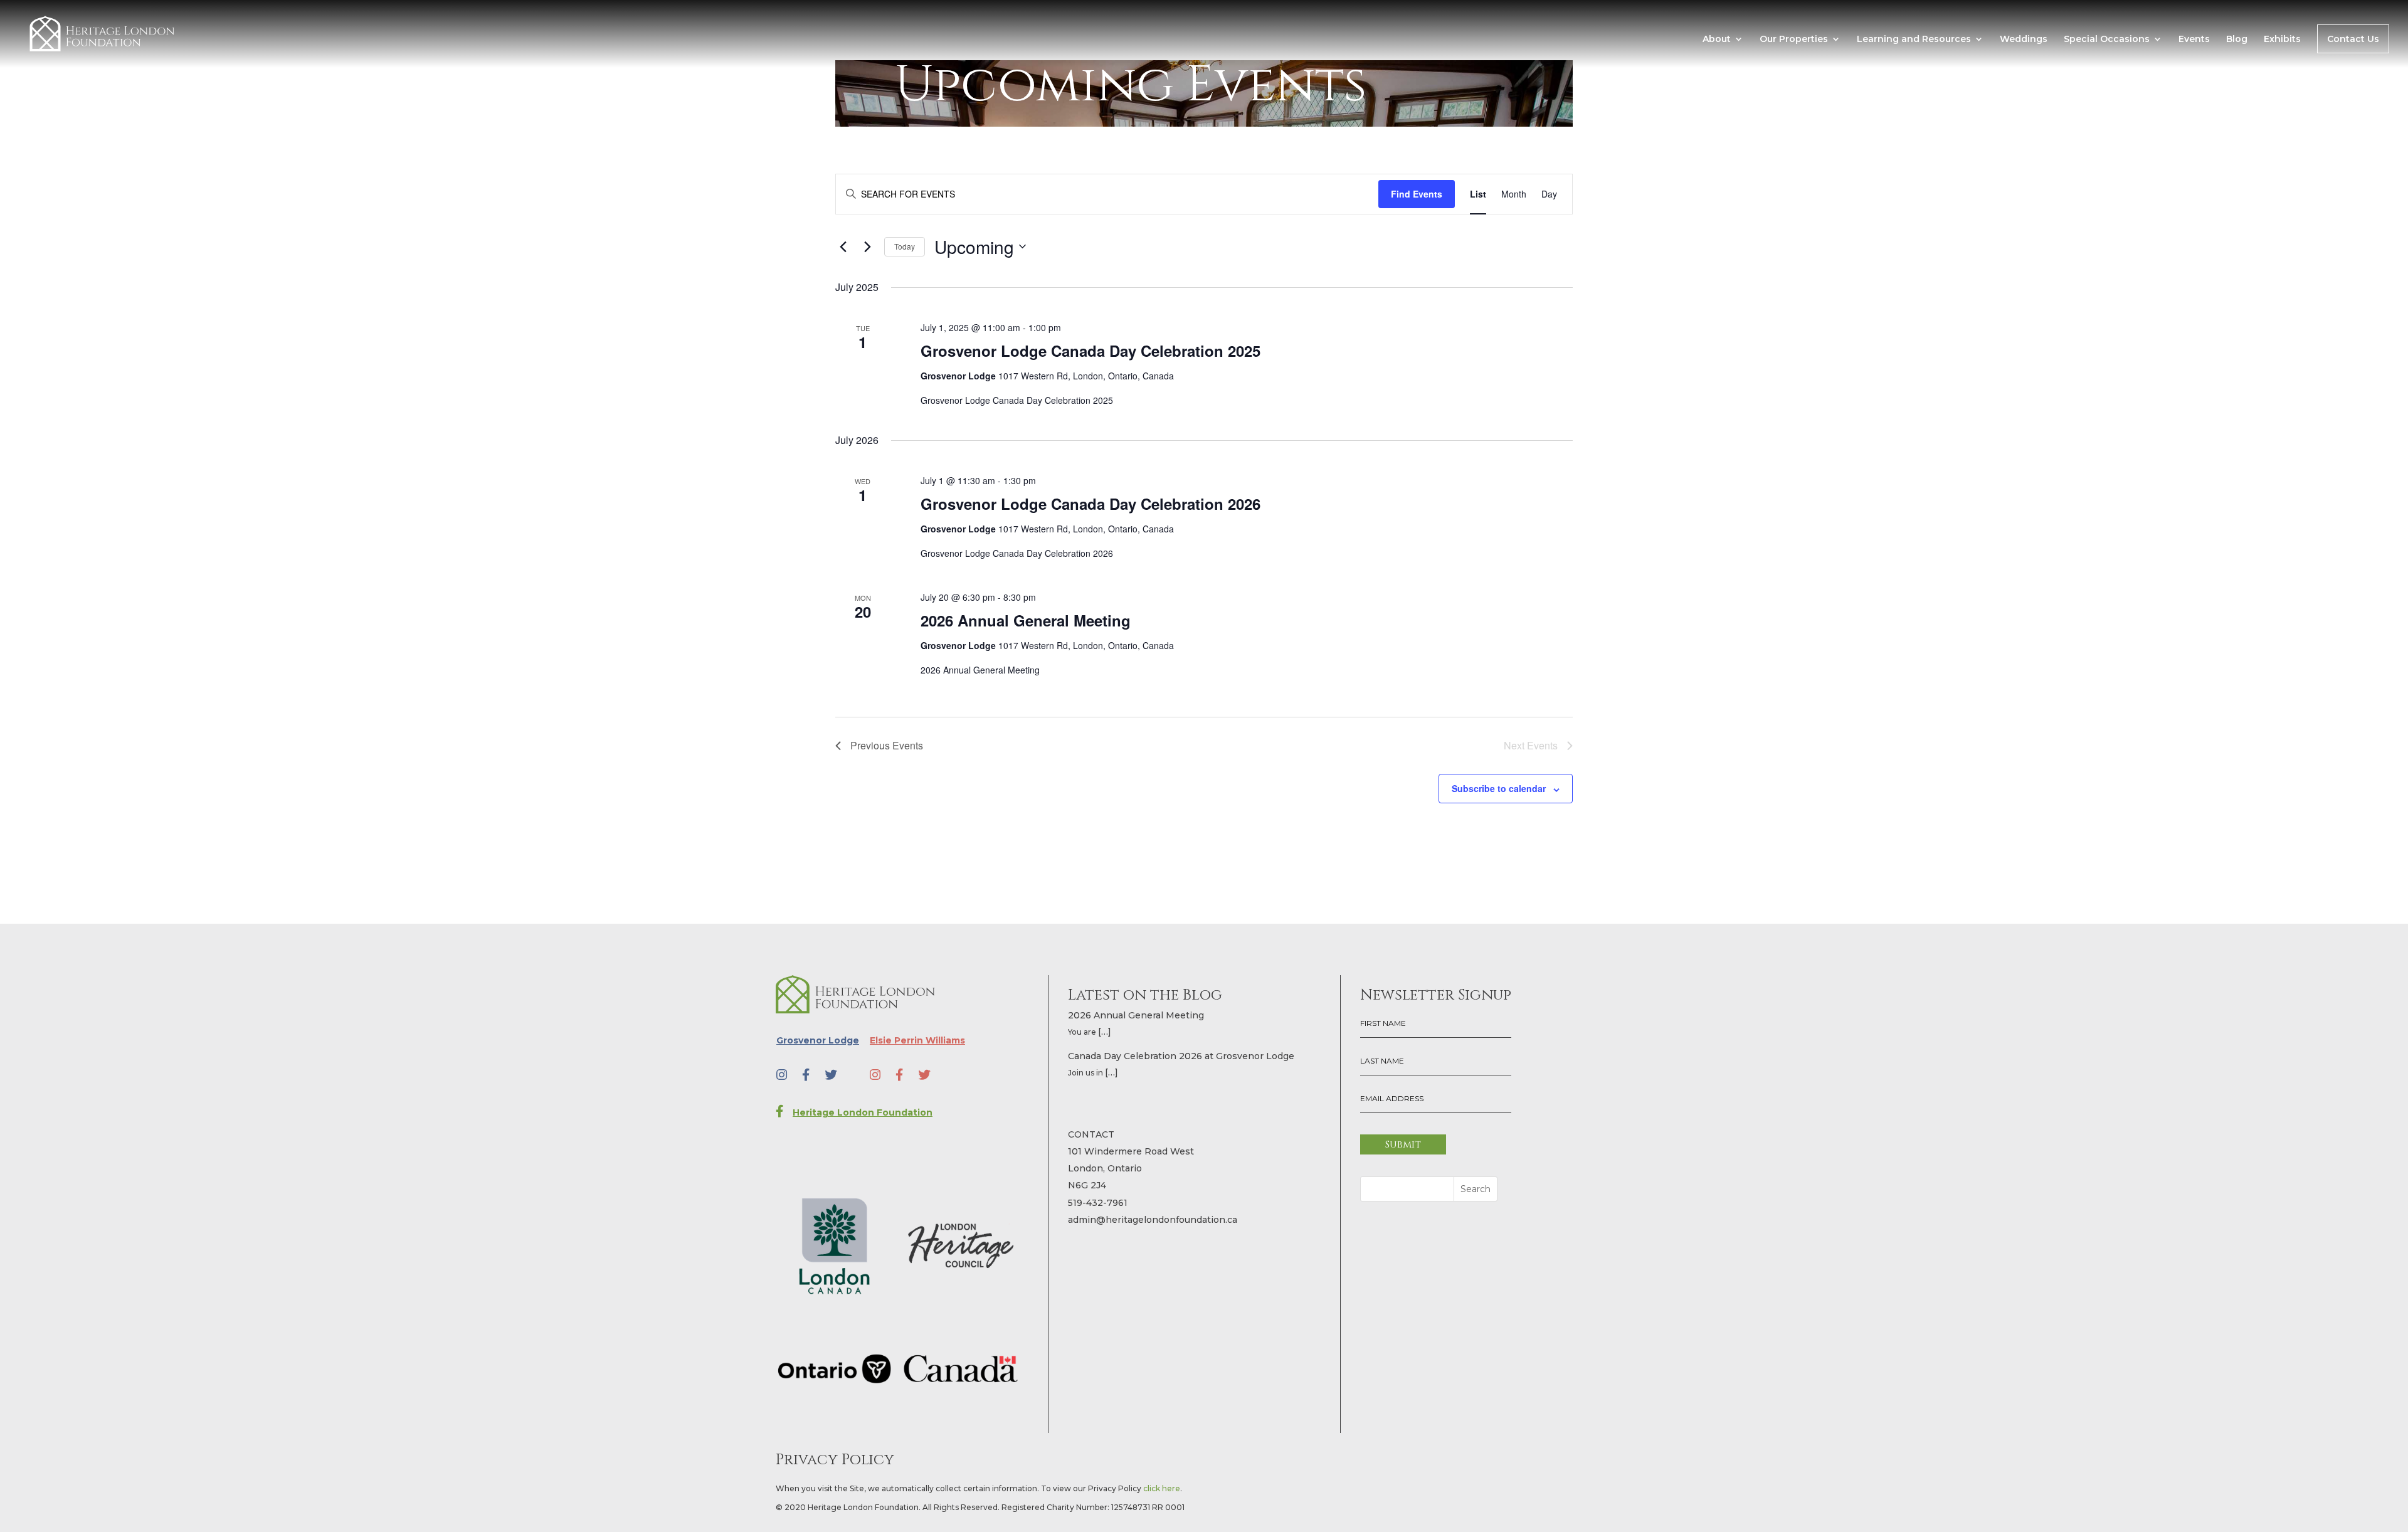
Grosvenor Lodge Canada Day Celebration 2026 (1090, 504)
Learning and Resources (1914, 40)
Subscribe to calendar (1499, 788)
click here (1162, 1488)
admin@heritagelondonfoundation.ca (1153, 1220)
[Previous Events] (843, 246)
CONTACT (1091, 1134)
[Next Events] (867, 246)
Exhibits (2282, 40)
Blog (2237, 40)
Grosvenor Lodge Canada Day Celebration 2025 (1090, 351)
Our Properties (1794, 40)
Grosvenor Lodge (818, 1040)
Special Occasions (2107, 40)
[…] (1105, 1032)
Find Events (1417, 194)
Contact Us (2353, 39)
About (1717, 40)
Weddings (2024, 40)
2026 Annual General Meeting (1026, 620)
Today (905, 246)
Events (2194, 40)
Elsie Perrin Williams (917, 1040)
